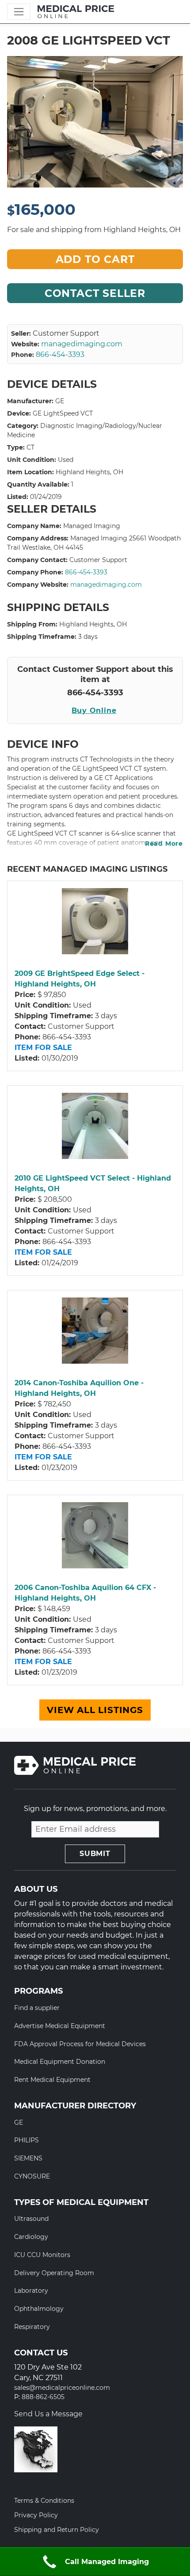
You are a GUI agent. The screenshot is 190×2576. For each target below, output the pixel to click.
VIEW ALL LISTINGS (95, 1710)
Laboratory (31, 2291)
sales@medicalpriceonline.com (62, 2388)
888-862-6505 (43, 2397)
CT (30, 447)
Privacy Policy (36, 2515)
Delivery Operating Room (54, 2273)
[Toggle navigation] (19, 12)
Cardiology (31, 2237)
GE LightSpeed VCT (63, 413)
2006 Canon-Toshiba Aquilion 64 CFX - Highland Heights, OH (85, 1593)
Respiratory (32, 2327)
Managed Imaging (92, 526)
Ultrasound (31, 2219)
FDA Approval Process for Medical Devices (80, 2044)
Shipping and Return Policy (57, 2530)
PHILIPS (27, 2140)
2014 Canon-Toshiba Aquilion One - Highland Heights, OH (79, 1388)
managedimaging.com (82, 344)
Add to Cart (95, 259)
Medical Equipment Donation (60, 2062)
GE (60, 401)
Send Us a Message (48, 2414)
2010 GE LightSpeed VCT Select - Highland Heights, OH (93, 1183)
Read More (164, 844)
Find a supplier (37, 2008)
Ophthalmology (39, 2309)
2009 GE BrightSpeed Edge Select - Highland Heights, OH (80, 979)
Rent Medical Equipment (52, 2080)
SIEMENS (28, 2158)
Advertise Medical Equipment (60, 2026)
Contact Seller (95, 293)
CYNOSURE (32, 2176)
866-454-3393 (60, 354)
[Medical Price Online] (76, 12)
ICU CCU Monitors (42, 2255)
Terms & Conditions (44, 2501)
